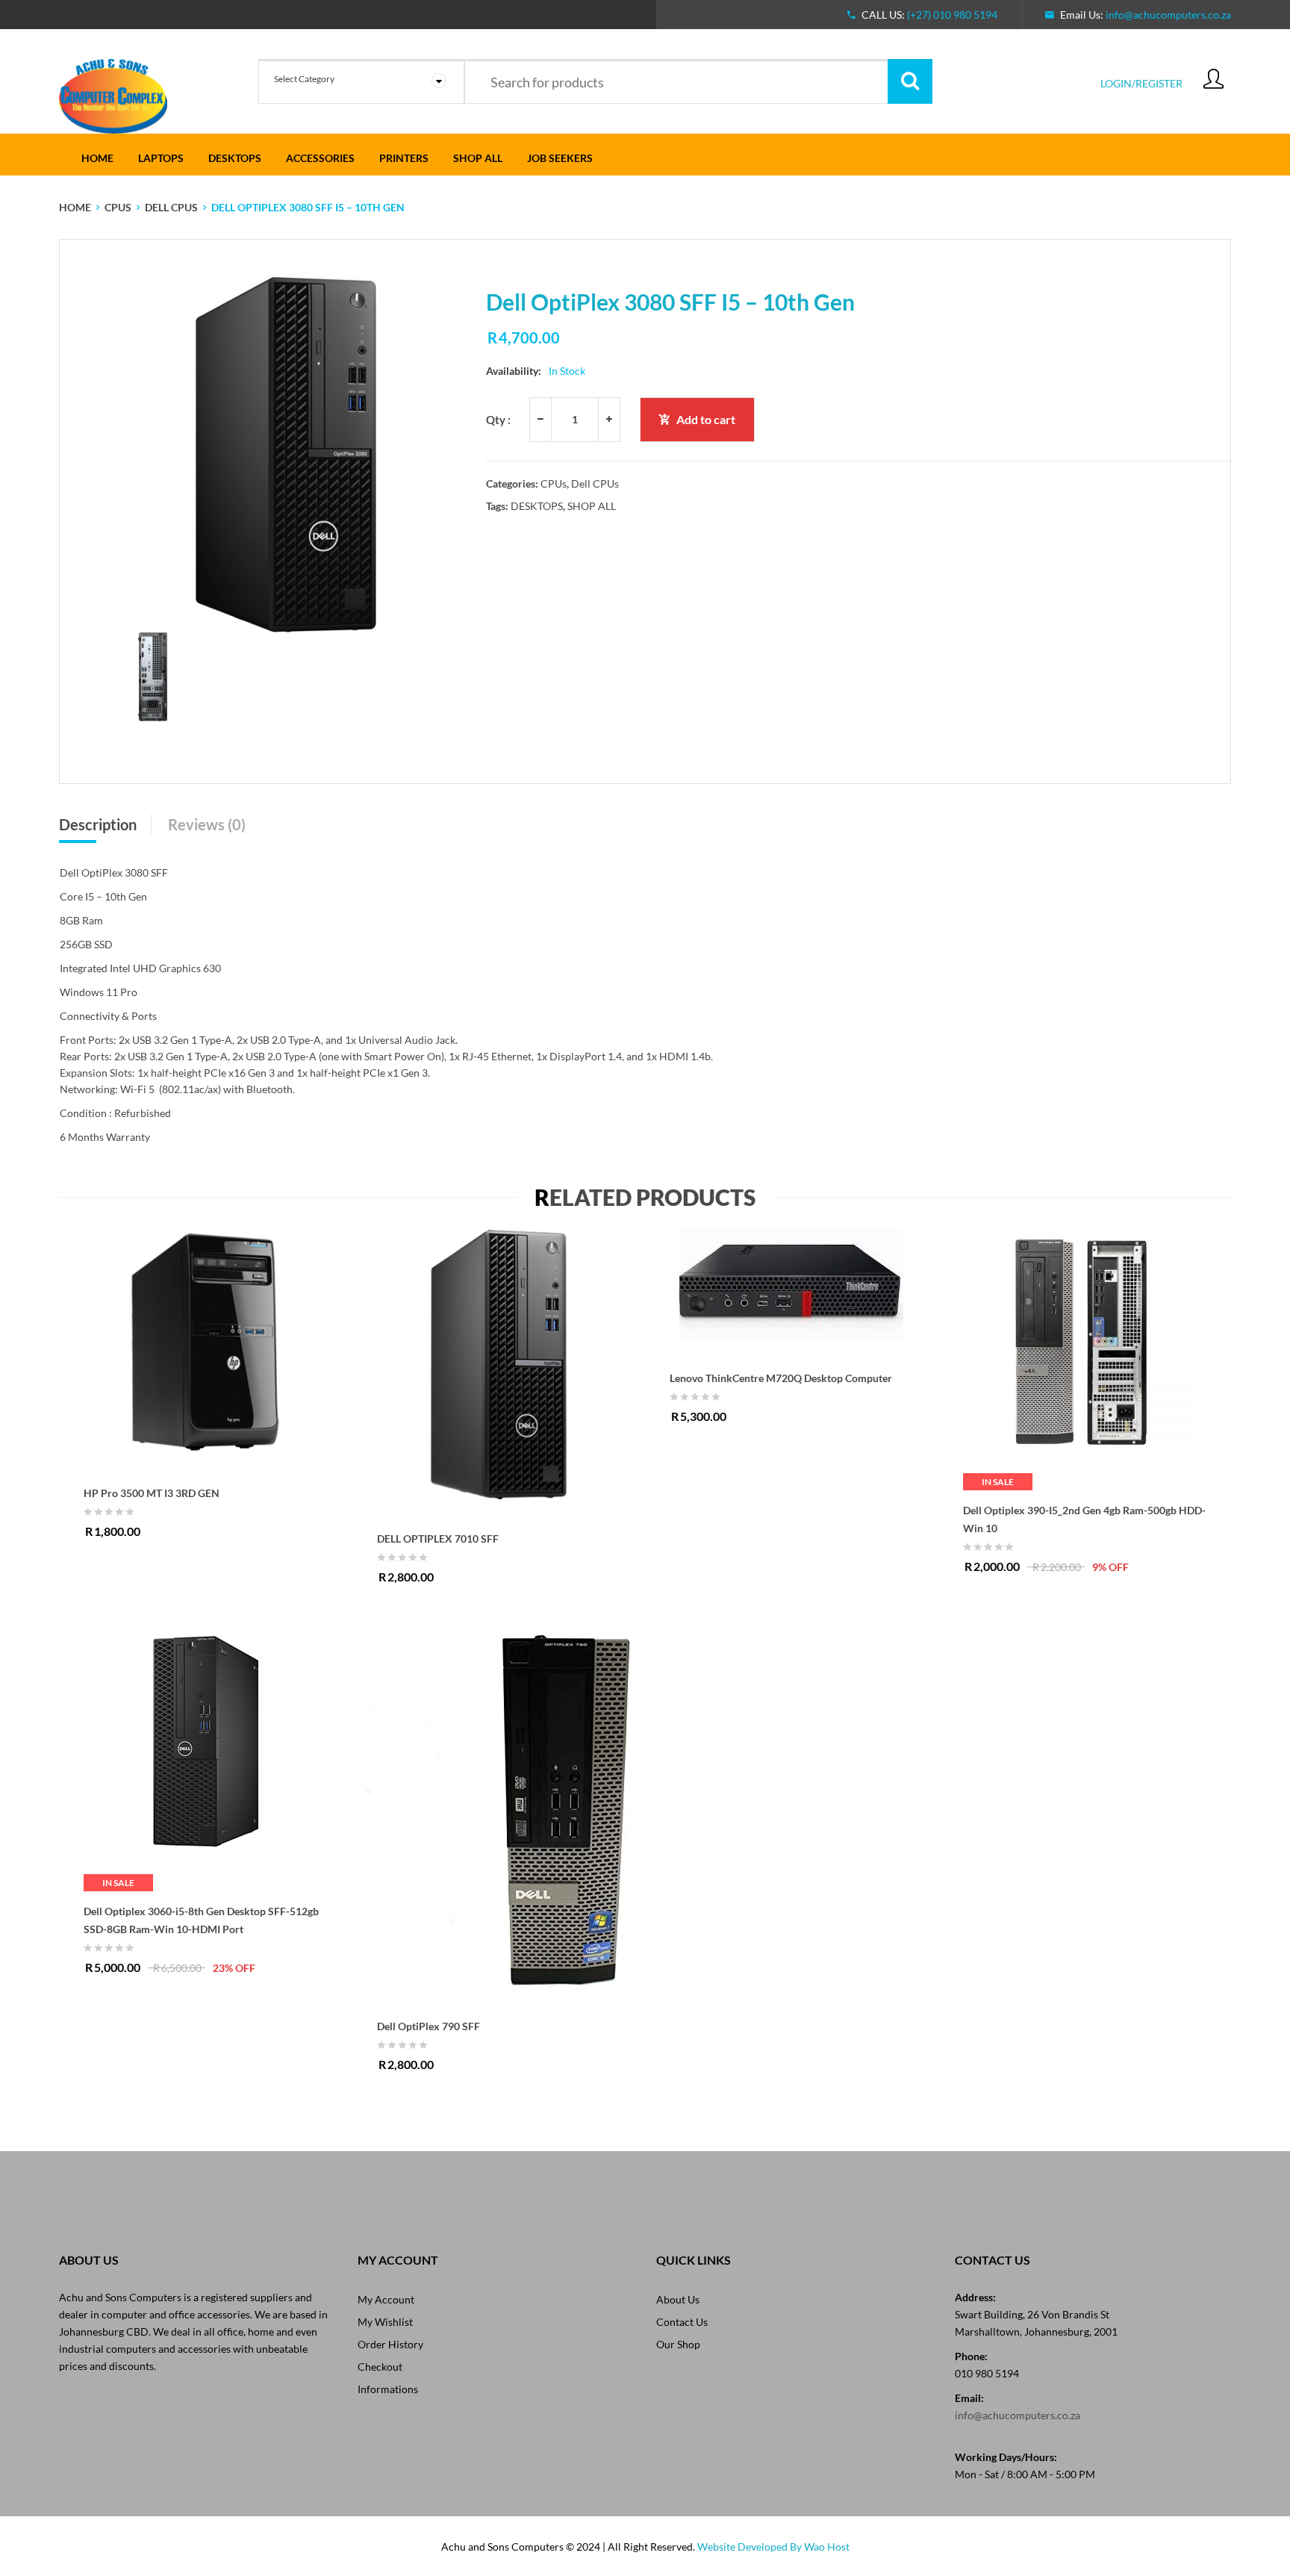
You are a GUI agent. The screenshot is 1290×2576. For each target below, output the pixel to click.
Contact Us (682, 2322)
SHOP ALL (478, 158)
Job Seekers (560, 158)
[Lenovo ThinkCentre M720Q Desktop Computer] (792, 1284)
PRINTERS (404, 158)
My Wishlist (385, 2322)
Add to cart (706, 419)
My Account (386, 2299)
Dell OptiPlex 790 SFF (429, 2026)
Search (910, 81)
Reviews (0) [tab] (207, 824)
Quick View (311, 1324)
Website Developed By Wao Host (773, 2547)
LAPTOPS (161, 158)
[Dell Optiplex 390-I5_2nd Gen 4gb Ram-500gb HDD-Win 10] (1085, 1342)
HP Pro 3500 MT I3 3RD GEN (152, 1493)
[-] (540, 420)
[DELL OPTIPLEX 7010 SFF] (499, 1365)
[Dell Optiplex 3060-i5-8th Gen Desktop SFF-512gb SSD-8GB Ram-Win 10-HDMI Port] (206, 1743)
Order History (390, 2344)
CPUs (118, 207)
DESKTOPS (235, 158)
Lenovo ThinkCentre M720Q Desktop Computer (781, 1378)
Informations (388, 2389)
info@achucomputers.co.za (1168, 15)
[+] (610, 420)
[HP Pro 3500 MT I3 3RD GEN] (206, 1342)
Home (97, 158)
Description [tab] (98, 824)
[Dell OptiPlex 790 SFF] (499, 1809)
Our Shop (678, 2344)
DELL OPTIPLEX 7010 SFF (438, 1539)
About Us (678, 2299)
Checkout (380, 2367)
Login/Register (1141, 83)
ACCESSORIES (320, 158)
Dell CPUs (171, 207)
